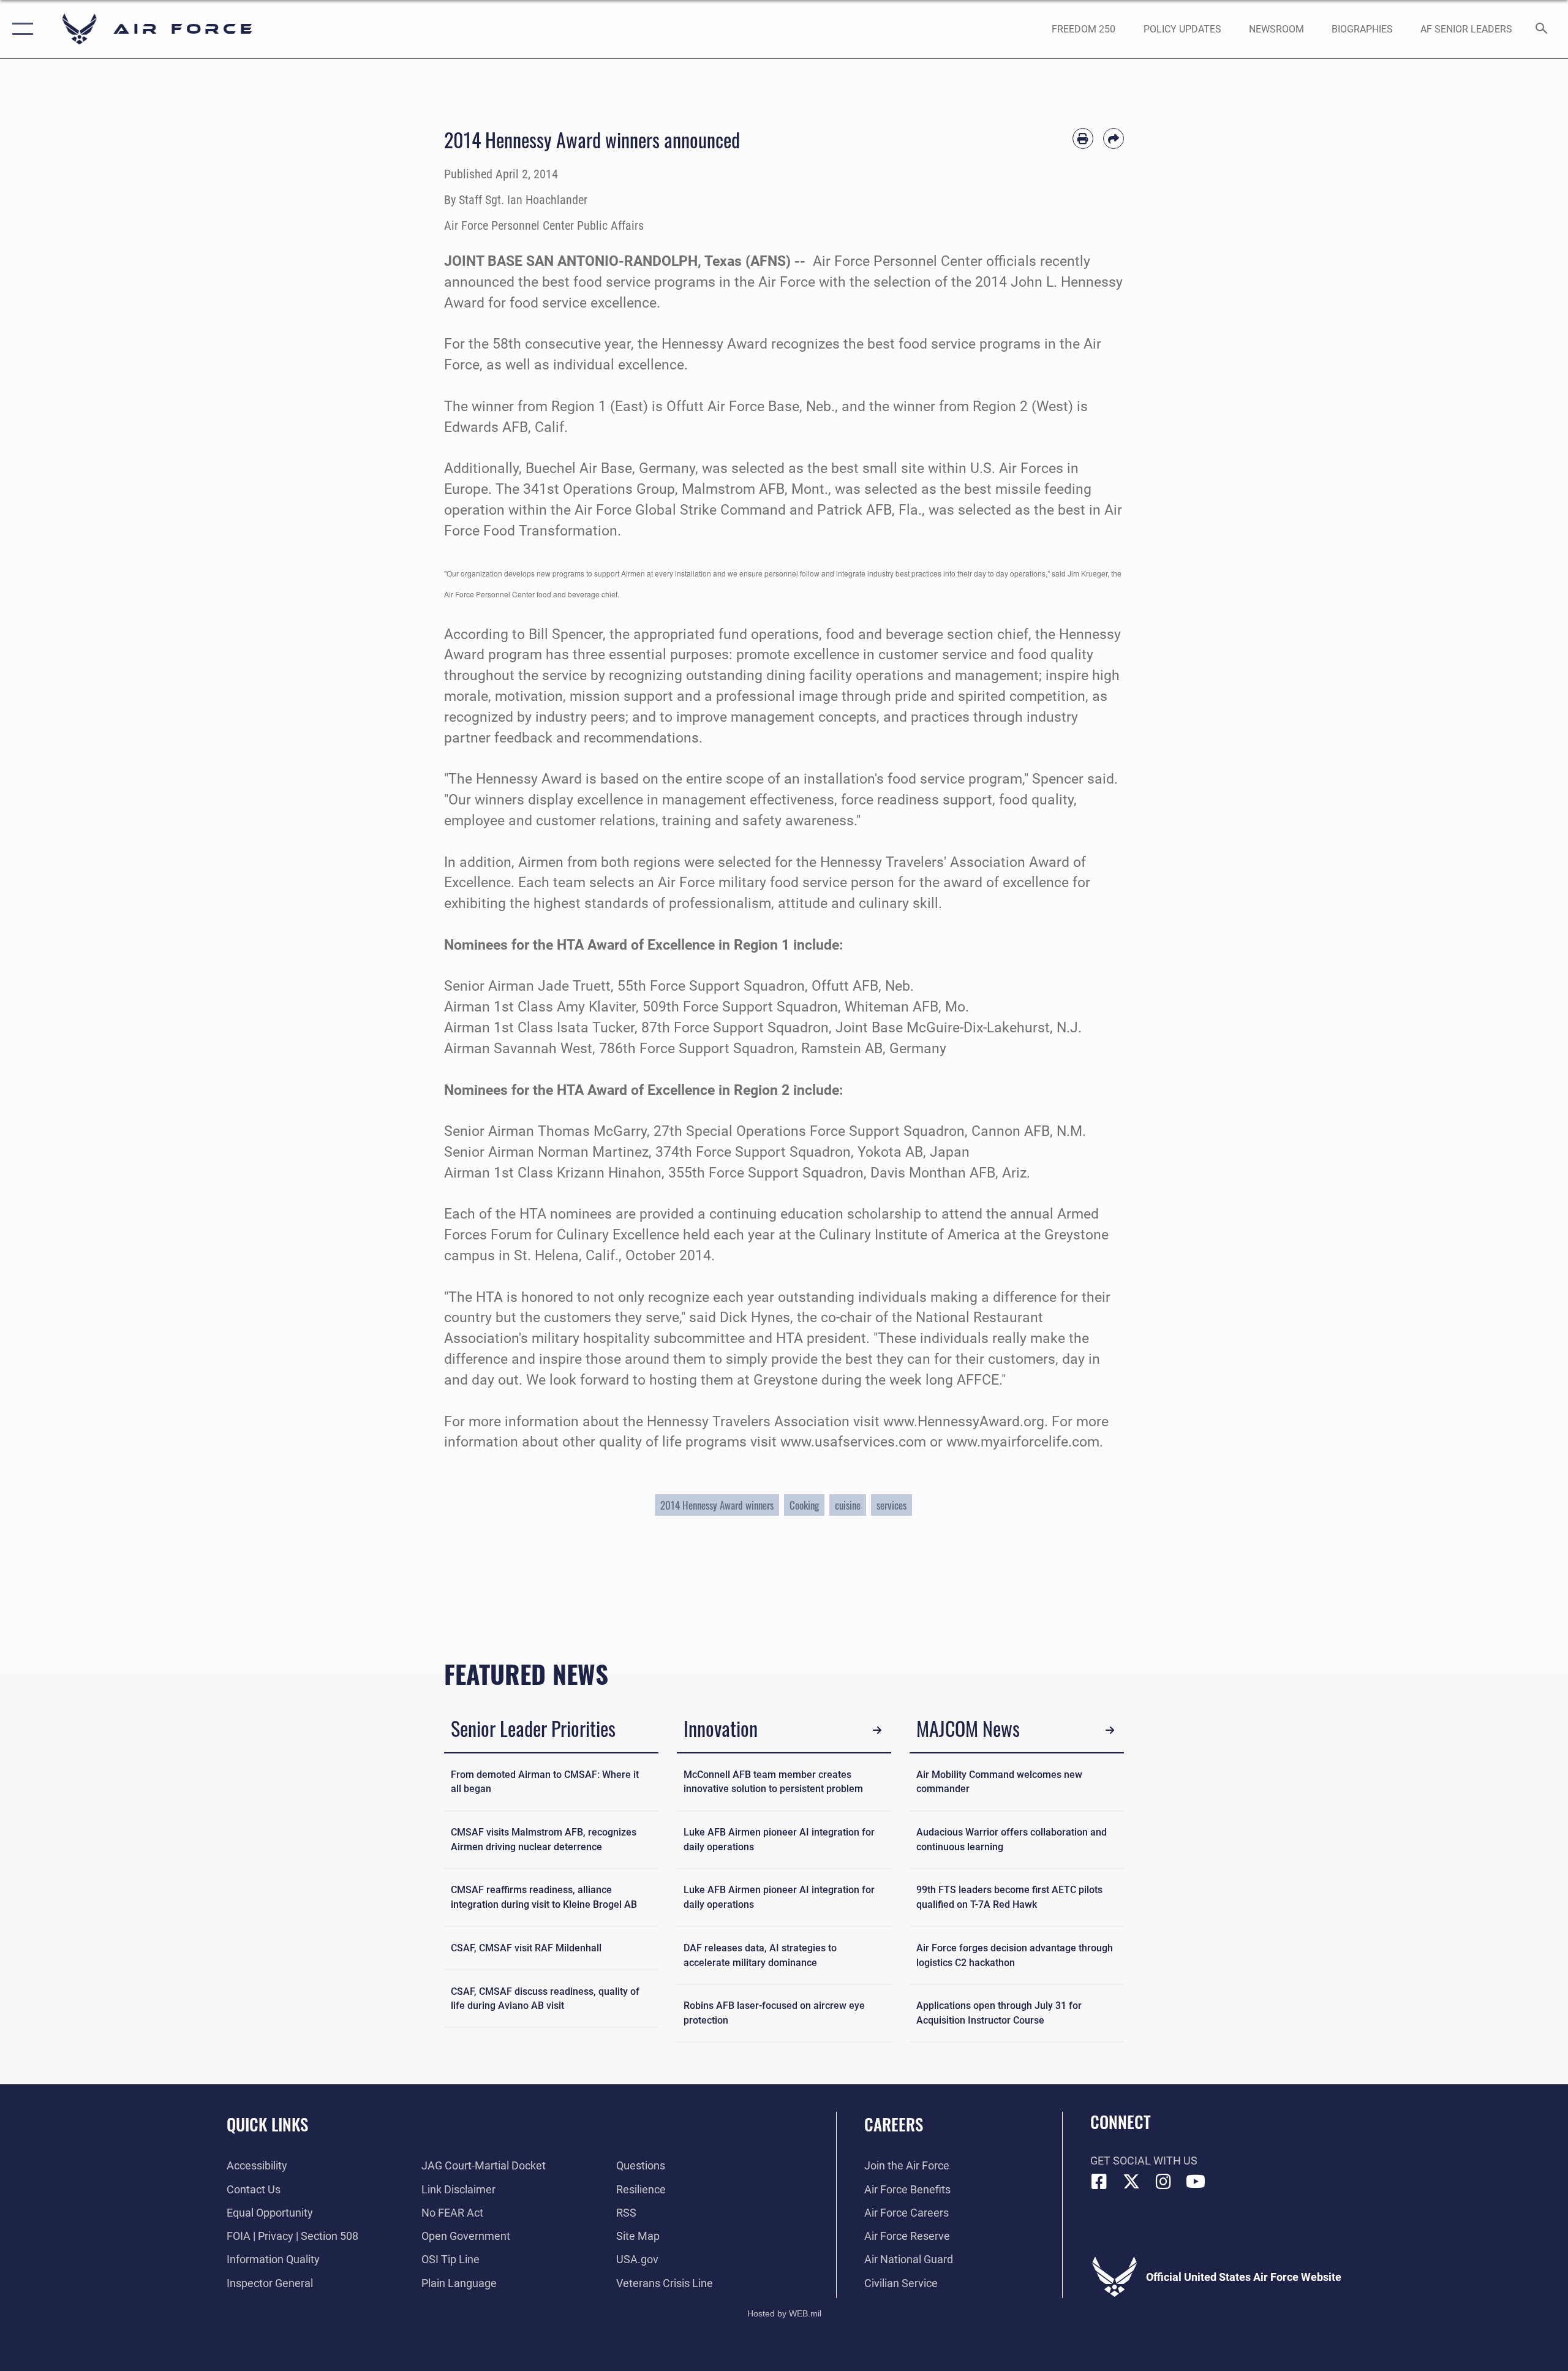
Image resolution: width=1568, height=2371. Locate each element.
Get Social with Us (1144, 2161)
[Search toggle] (1542, 29)
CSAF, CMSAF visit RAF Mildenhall (526, 1948)
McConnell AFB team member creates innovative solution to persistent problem (773, 1782)
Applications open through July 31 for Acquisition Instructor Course (999, 2013)
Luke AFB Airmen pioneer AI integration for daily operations (779, 1840)
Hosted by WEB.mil (784, 2313)
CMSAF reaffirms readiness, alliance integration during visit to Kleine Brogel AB (544, 1897)
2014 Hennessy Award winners (717, 1505)
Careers (894, 2124)
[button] (20, 29)
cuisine (848, 1505)
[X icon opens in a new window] (1131, 2182)
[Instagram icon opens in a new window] (1164, 2182)
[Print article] (1083, 138)
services (891, 1505)
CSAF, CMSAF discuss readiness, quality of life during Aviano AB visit (545, 1999)
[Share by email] (1114, 138)
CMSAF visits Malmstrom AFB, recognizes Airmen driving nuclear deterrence (544, 1840)
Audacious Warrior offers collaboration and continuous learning (1012, 1840)
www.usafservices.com (853, 1442)
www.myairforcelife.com (1023, 1442)
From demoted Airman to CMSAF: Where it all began (545, 1782)
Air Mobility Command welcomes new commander (999, 1782)
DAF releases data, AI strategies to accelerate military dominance (760, 1955)
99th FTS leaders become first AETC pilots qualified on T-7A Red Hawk (1009, 1897)
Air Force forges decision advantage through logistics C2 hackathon (1015, 1955)
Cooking (804, 1505)
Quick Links (267, 2124)
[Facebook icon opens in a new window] (1099, 2182)
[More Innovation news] (877, 1730)
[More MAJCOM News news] (1110, 1730)
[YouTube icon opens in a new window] (1196, 2182)
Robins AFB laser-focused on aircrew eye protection (774, 2013)
